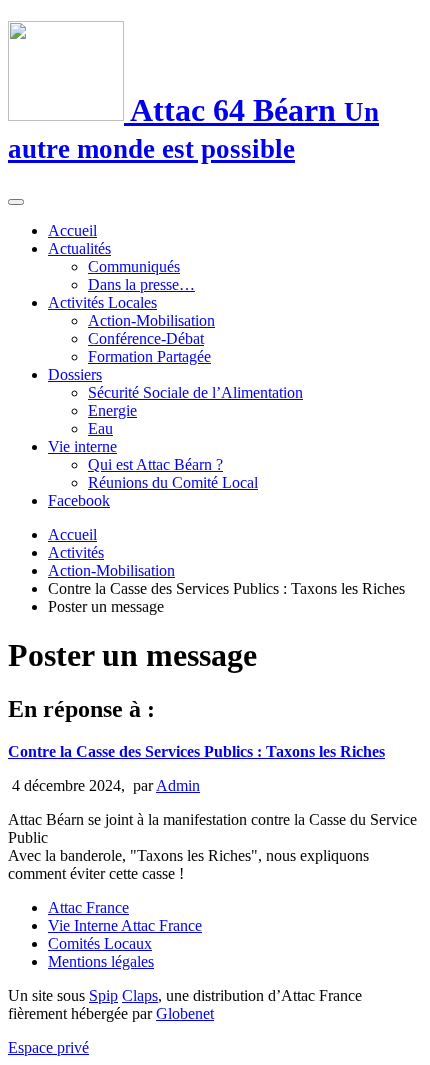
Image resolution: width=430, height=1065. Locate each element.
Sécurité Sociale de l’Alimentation (195, 392)
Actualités (79, 248)
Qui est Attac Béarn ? (155, 464)
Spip (103, 995)
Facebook (79, 500)
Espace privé (48, 1047)
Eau (100, 428)
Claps (140, 995)
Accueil (72, 230)
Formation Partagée (149, 356)
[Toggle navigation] (16, 202)
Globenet (185, 1013)
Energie (112, 410)
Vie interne (82, 446)
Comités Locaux (100, 943)
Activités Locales (102, 302)
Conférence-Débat (146, 338)
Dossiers (75, 374)
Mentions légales (101, 961)
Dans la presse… (141, 284)
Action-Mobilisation (151, 320)
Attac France (88, 907)
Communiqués (134, 266)
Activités (76, 552)
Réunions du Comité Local (173, 482)
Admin (178, 785)
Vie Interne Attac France (125, 925)
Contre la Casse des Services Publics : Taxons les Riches (196, 751)
